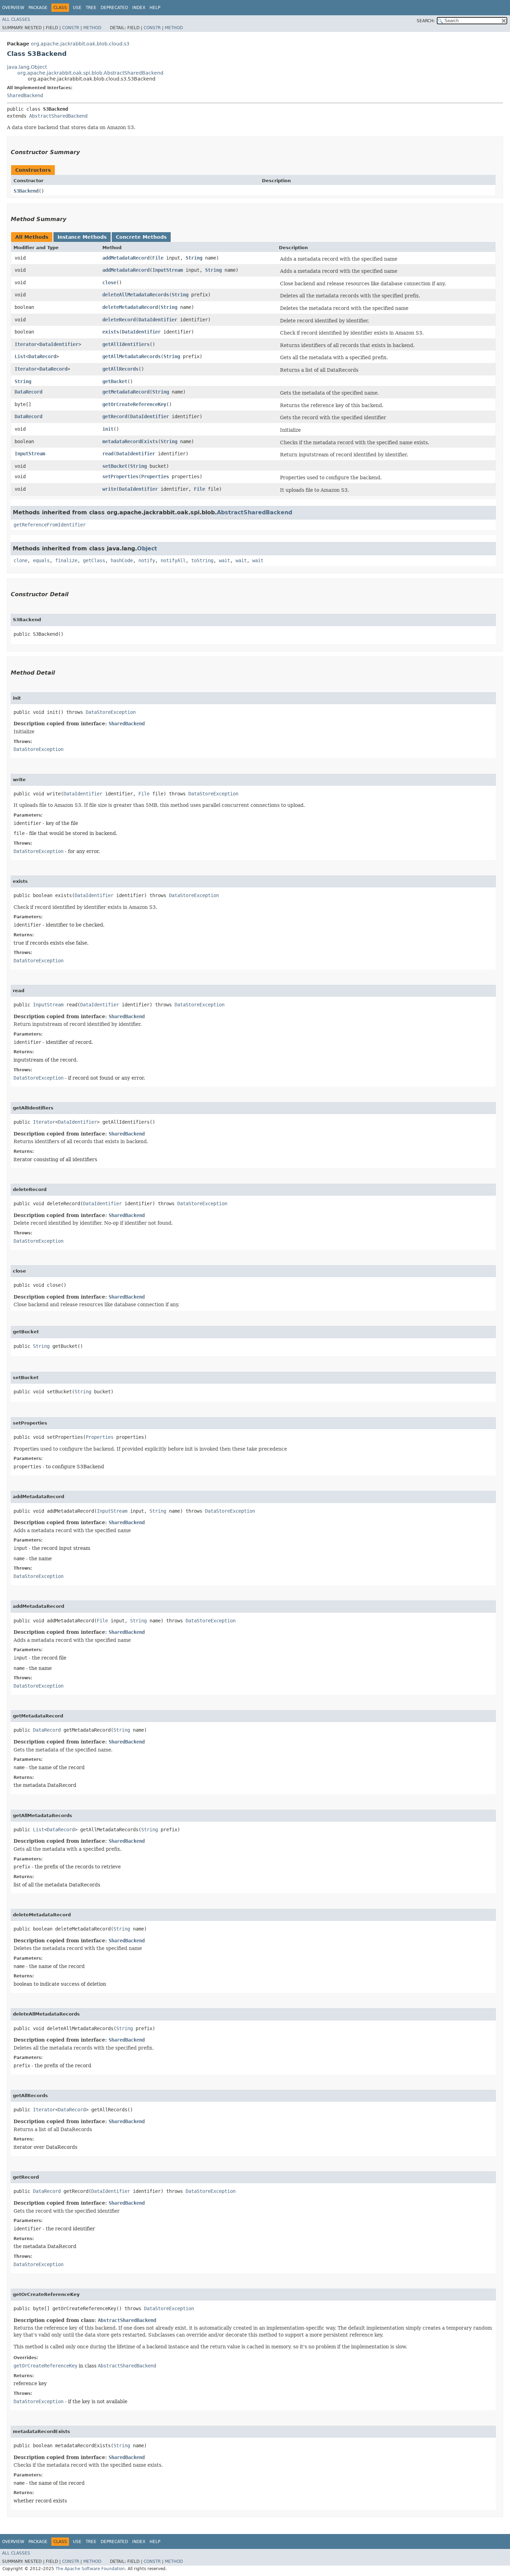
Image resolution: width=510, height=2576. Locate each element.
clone (20, 560)
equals (41, 560)
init (108, 429)
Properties (155, 476)
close (109, 282)
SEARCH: (426, 21)
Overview (13, 8)
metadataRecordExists (130, 441)
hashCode (122, 560)
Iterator (26, 344)
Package (38, 8)
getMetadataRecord (126, 392)
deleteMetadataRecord (130, 307)
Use (77, 8)
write (109, 489)
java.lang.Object (27, 67)
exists (111, 332)
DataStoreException (111, 712)
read (108, 454)
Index (139, 8)
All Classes (16, 19)
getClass (94, 560)
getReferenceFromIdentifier (50, 525)
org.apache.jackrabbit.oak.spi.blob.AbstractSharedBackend (90, 73)
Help (155, 8)
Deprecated (114, 8)
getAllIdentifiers (126, 344)
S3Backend (26, 191)
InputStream (168, 270)
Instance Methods (82, 237)
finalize (66, 560)
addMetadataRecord (126, 258)
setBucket (115, 466)
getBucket (115, 381)
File (158, 258)
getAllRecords (120, 369)
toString (202, 560)
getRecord (115, 416)
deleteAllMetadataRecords (136, 295)
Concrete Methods (141, 237)
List (20, 356)
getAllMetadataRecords (131, 356)
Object (147, 548)
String (194, 258)
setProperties (120, 476)
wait (224, 560)
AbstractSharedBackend (58, 116)
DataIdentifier (158, 320)
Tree (91, 8)
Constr (71, 28)
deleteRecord (119, 320)
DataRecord (42, 356)
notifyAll (173, 560)
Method (92, 28)
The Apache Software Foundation (90, 2569)
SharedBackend (25, 95)
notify (147, 560)
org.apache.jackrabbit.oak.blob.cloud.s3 (80, 44)
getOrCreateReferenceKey (134, 404)
